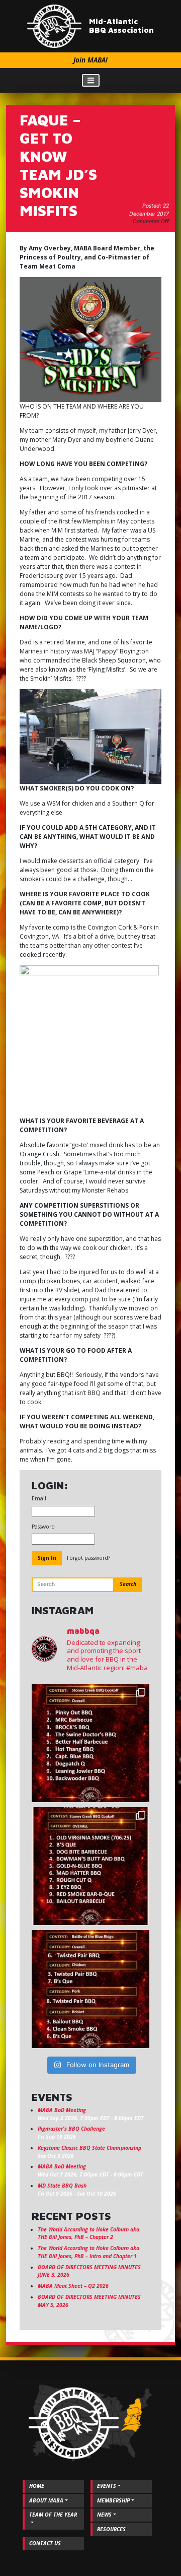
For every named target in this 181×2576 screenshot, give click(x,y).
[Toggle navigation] (91, 80)
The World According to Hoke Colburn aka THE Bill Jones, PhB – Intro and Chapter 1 (88, 2252)
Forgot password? (88, 1558)
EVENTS (107, 2486)
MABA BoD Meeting (62, 2110)
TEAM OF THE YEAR (53, 2515)
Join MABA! (90, 60)
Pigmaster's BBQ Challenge (71, 2129)
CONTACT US (45, 2543)
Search (128, 1584)
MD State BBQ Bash (62, 2186)
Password (43, 1527)
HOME (37, 2486)
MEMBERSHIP (113, 2500)
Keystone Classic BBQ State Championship (89, 2148)
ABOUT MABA (46, 2500)
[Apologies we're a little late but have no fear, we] (90, 1989)
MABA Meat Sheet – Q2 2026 (73, 2286)
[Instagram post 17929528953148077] (90, 1866)
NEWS (104, 2515)
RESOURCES (111, 2529)
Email (39, 1498)
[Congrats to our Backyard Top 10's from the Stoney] (90, 1743)
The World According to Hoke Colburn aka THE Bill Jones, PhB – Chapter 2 (88, 2233)
